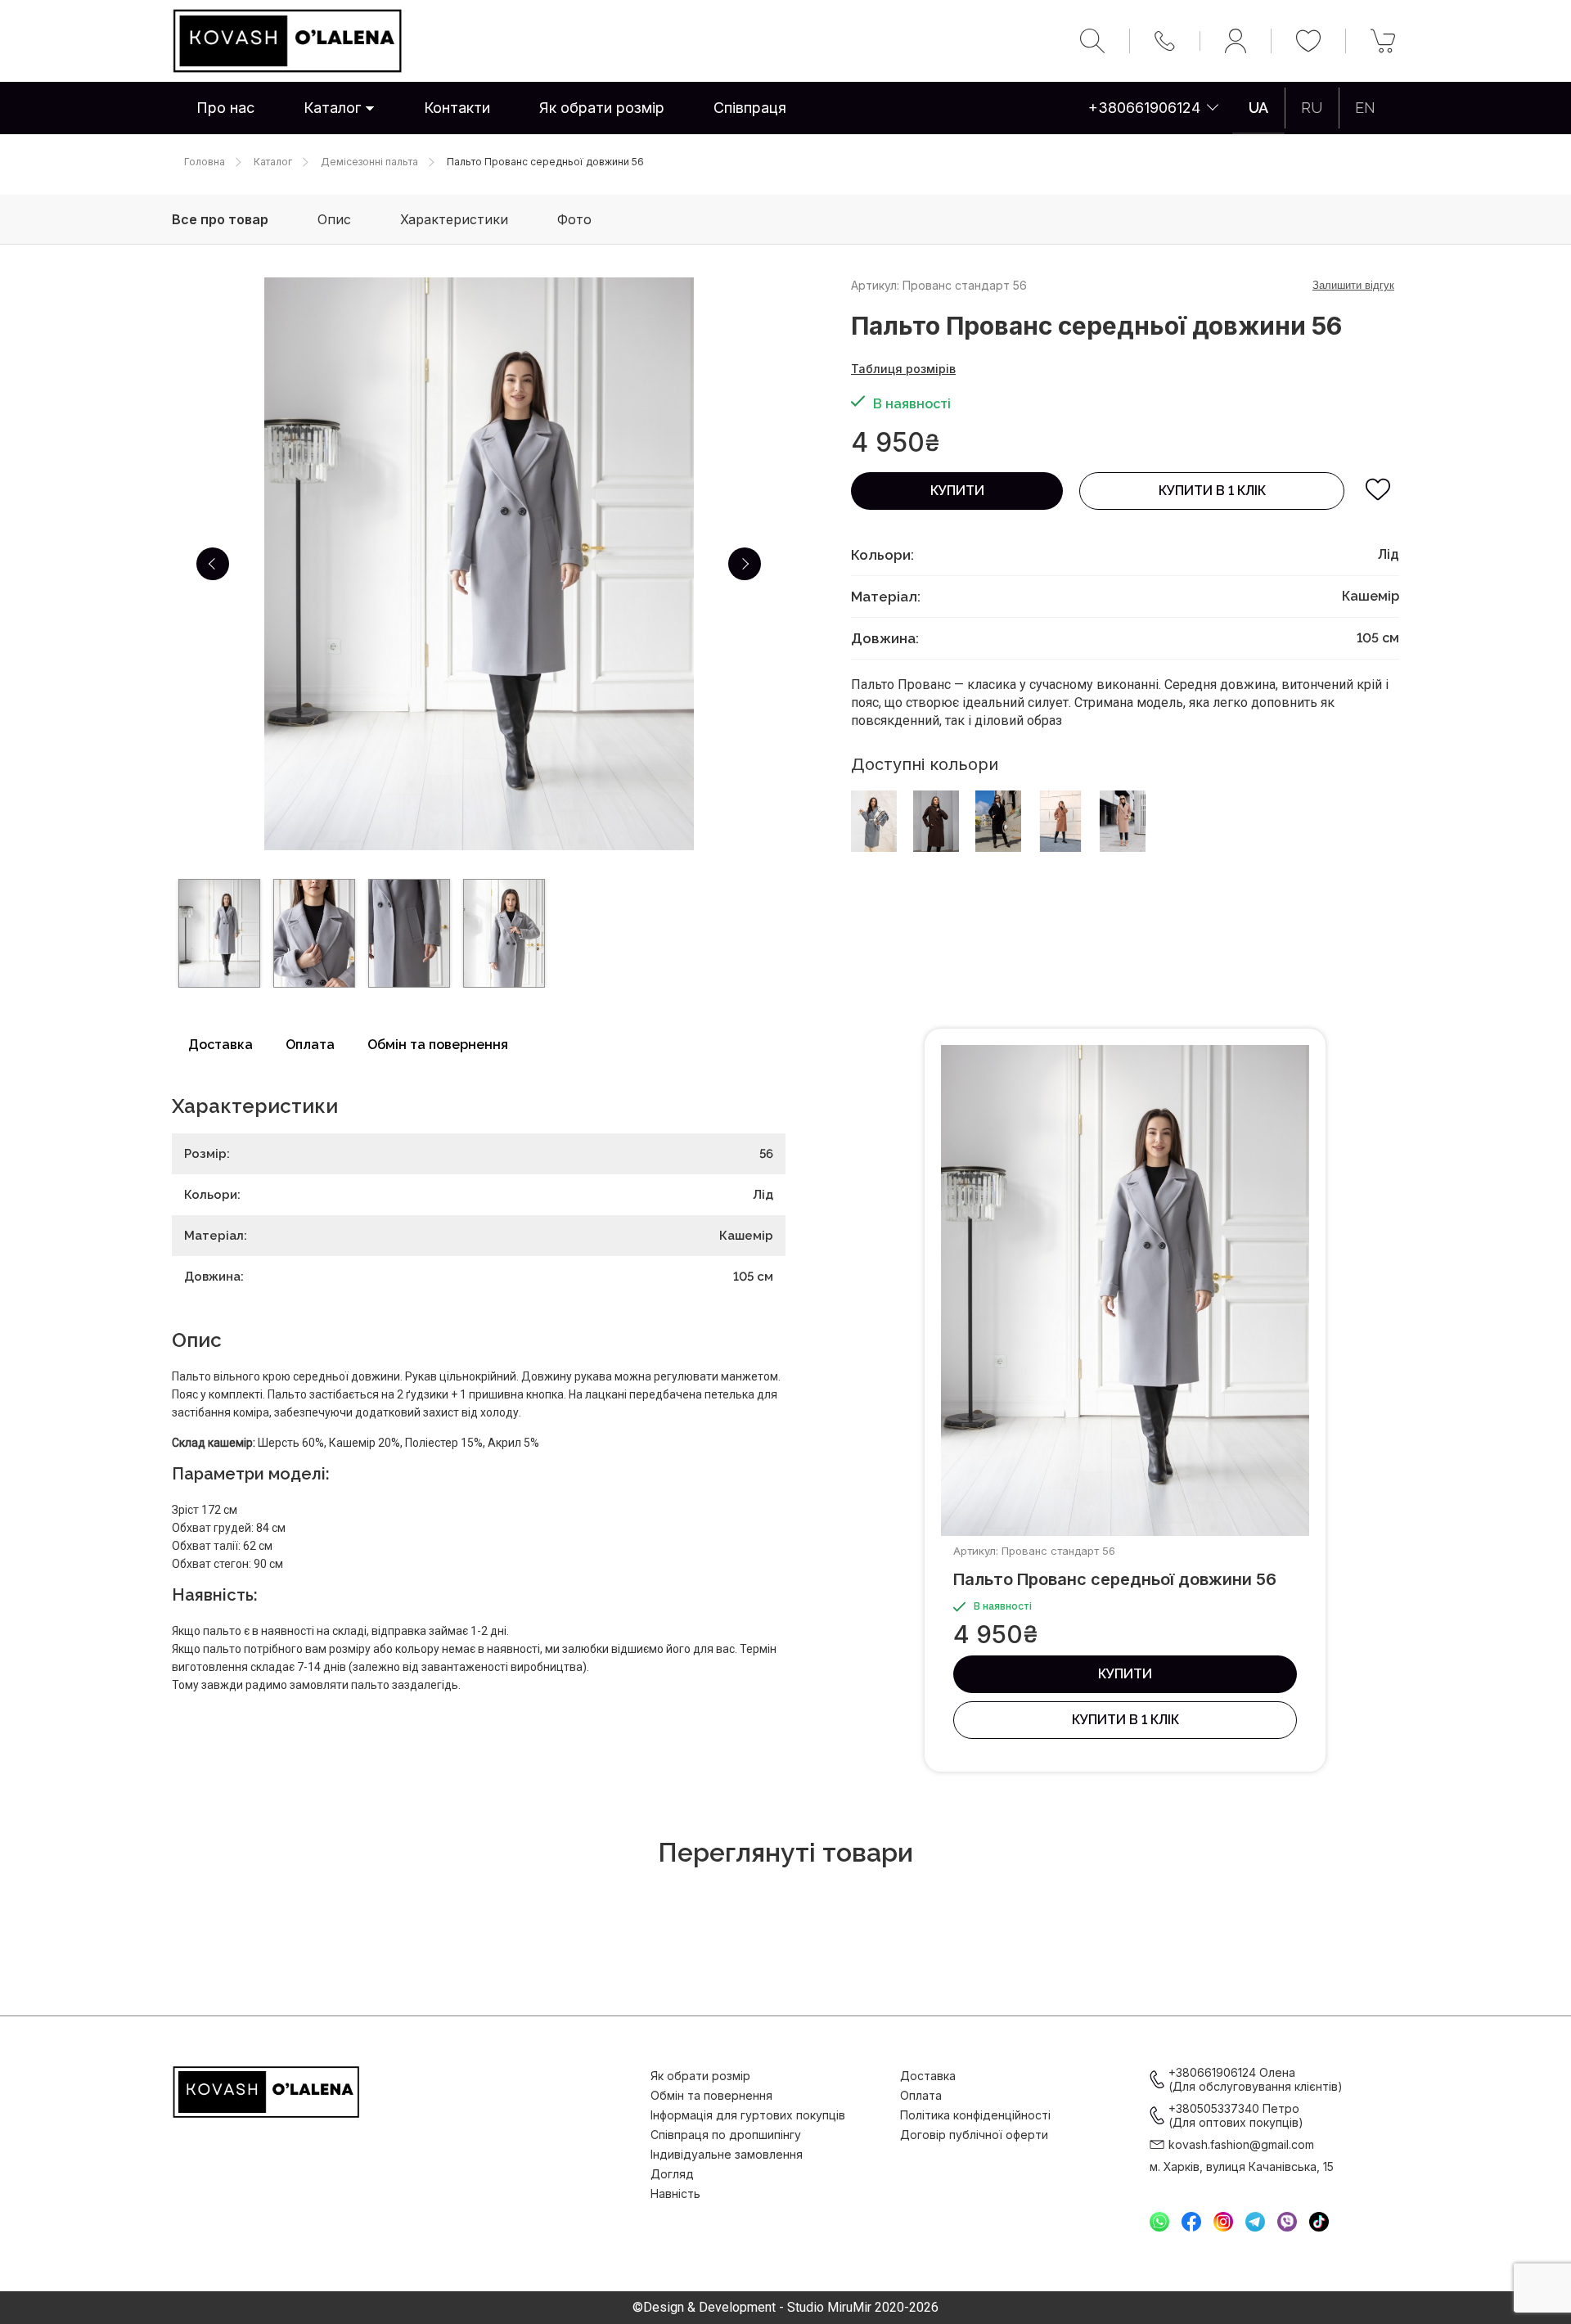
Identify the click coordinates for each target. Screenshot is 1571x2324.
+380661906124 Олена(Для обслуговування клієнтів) (1256, 2079)
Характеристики (454, 219)
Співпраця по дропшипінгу (726, 2135)
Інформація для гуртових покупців (748, 2115)
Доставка (221, 1045)
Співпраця (750, 108)
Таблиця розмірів (903, 369)
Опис (334, 219)
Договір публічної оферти (974, 2135)
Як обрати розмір (602, 108)
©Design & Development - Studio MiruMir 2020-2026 (785, 2308)
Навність (675, 2193)
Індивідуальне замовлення (727, 2154)
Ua (1258, 108)
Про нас (225, 108)
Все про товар (220, 219)
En (1365, 108)
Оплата (310, 1045)
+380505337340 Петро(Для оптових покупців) (1236, 2115)
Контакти (457, 108)
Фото (574, 219)
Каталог (332, 108)
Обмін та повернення (438, 1045)
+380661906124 (1144, 108)
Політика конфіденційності (975, 2115)
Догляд (672, 2174)
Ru (1312, 108)
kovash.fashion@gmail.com (1241, 2144)
